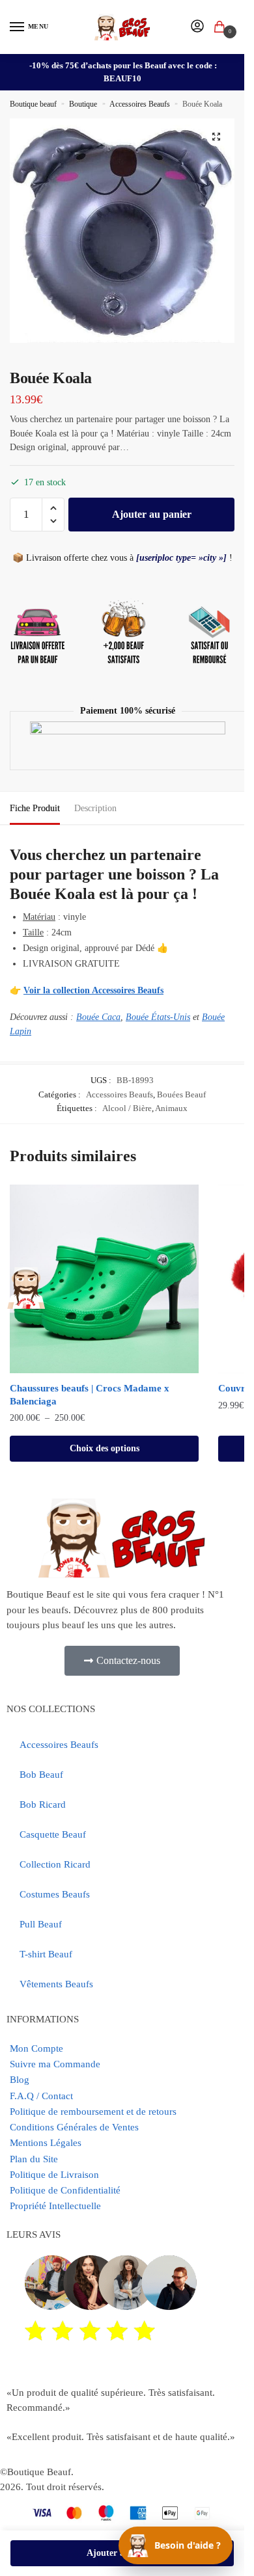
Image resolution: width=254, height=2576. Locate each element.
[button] (216, 137)
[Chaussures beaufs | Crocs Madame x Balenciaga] (104, 1279)
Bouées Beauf (181, 1094)
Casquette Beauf (53, 1834)
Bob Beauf (41, 1775)
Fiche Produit (35, 808)
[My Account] (197, 27)
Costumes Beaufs (55, 1894)
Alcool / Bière (127, 1108)
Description (95, 808)
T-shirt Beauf (46, 1954)
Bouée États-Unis (158, 1017)
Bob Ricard (43, 1805)
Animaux (171, 1108)
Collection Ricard (55, 1864)
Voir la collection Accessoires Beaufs (93, 990)
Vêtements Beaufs (56, 1984)
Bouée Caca (98, 1017)
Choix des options (105, 1448)
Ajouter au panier (152, 514)
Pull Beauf (41, 1924)
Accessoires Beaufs (140, 104)
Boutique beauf (33, 104)
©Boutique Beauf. (37, 2472)
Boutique (83, 104)
